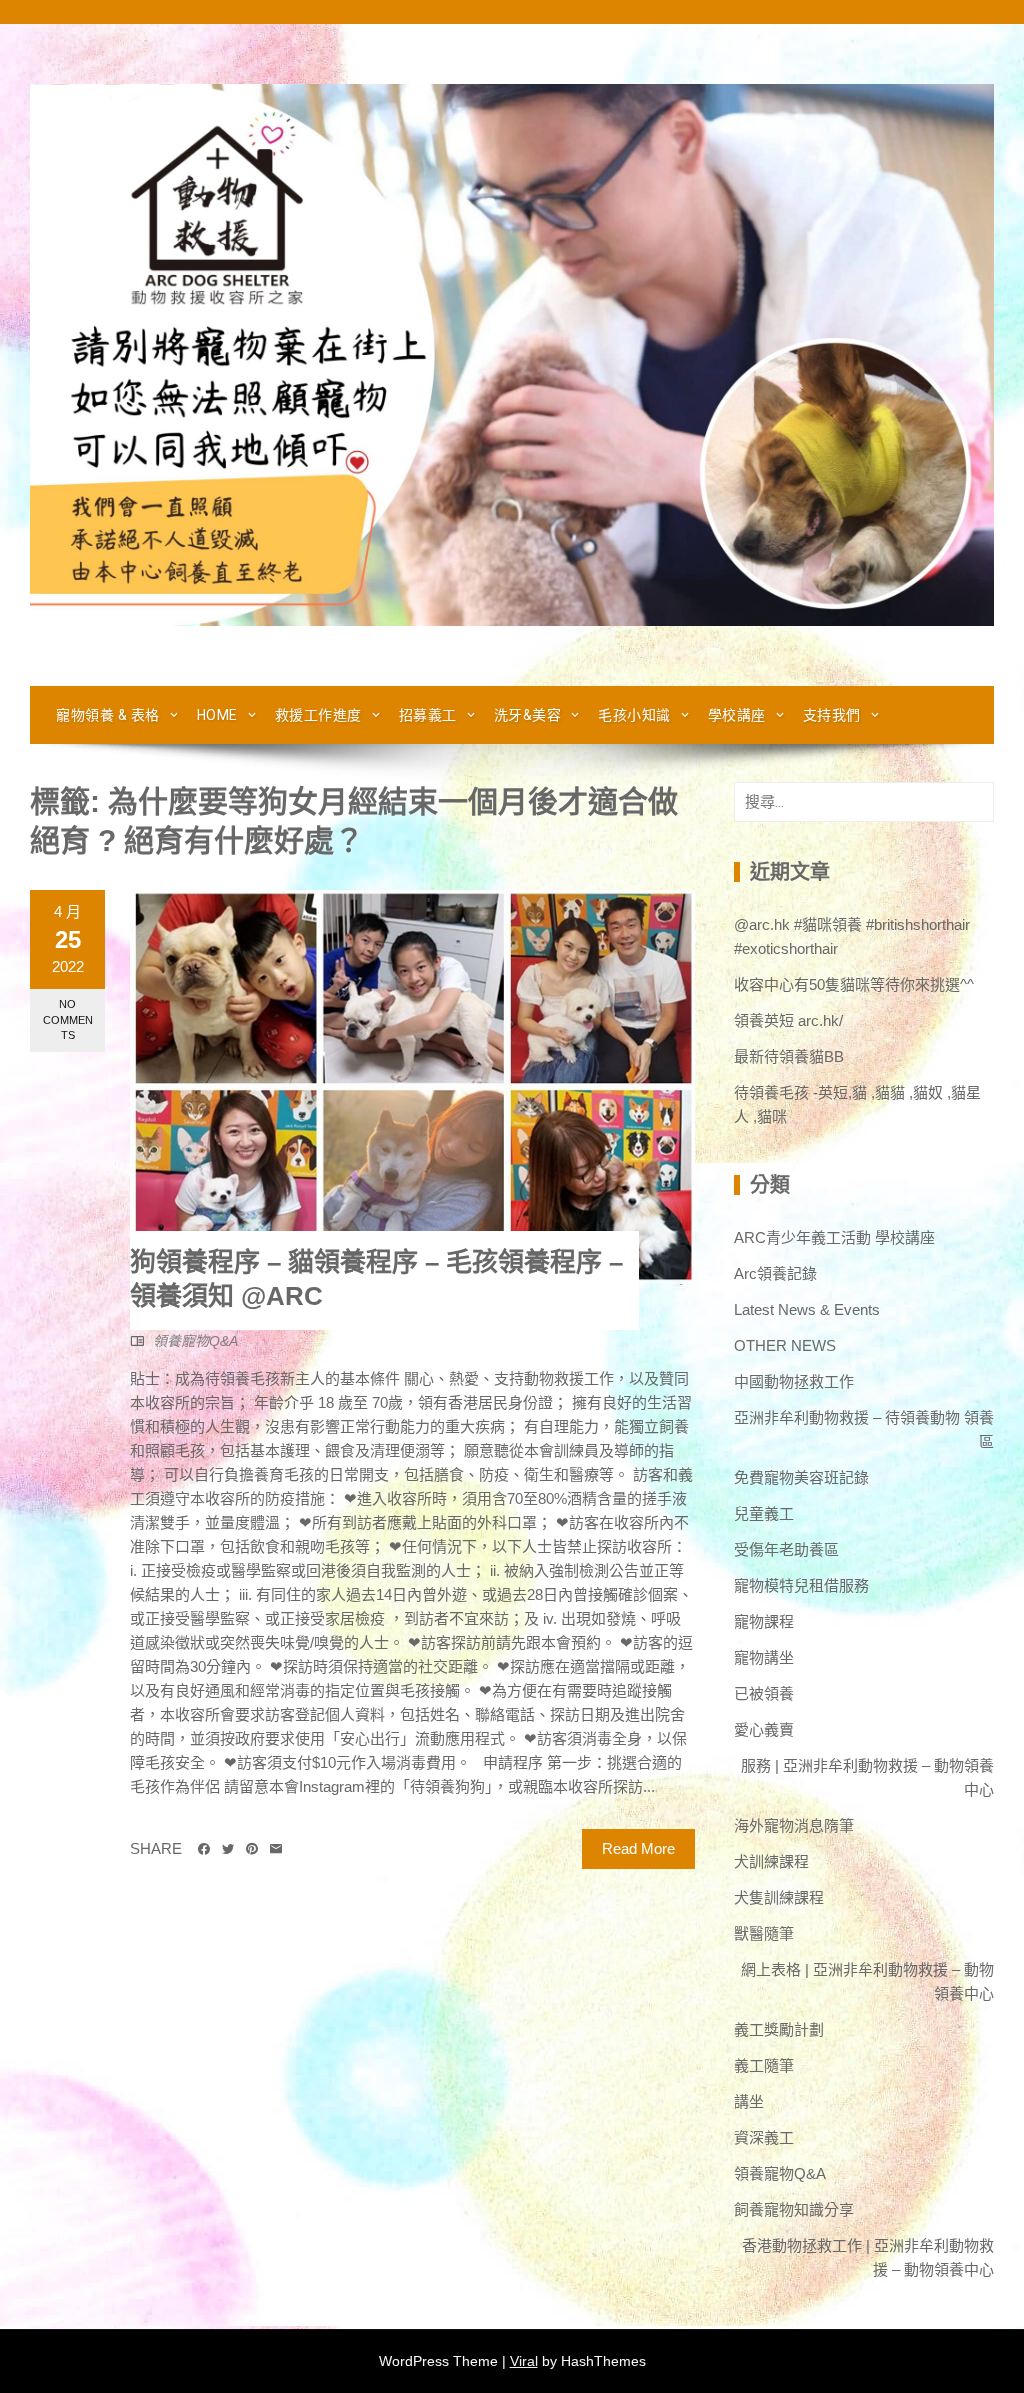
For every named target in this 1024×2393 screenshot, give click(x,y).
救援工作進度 (318, 715)
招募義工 (428, 715)
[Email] (276, 1849)
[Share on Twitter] (228, 1849)
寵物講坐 (764, 1657)
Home (217, 715)
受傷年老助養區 (786, 1549)
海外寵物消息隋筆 (794, 1825)
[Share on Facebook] (204, 1849)
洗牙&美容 (528, 715)
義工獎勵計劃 (779, 2029)
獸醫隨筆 (764, 1933)
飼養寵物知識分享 (794, 2209)
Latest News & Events (807, 1309)
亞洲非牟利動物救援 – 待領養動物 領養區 (864, 1429)
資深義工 (764, 2137)
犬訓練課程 (771, 1861)
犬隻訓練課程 (779, 1897)
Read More (638, 1848)
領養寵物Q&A (195, 1341)
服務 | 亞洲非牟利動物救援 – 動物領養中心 (867, 1777)
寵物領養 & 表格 (108, 715)
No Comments (68, 1019)
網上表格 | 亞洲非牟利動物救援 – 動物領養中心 (867, 1981)
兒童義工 (764, 1513)
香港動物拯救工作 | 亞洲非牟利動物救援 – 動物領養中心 (868, 2257)
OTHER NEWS (785, 1345)
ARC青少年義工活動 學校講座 (834, 1237)
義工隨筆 (764, 2065)
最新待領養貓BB (789, 1056)
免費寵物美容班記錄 (801, 1477)
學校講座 (737, 715)
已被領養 (764, 1693)
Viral (524, 2361)
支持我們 (832, 715)
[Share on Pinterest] (252, 1849)
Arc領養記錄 (775, 1273)
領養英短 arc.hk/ (788, 1020)
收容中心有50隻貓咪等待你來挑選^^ (854, 984)
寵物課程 (764, 1621)
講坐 (749, 2101)
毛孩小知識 (634, 715)
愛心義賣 (764, 1729)
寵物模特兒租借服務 (801, 1585)
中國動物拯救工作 (794, 1381)
